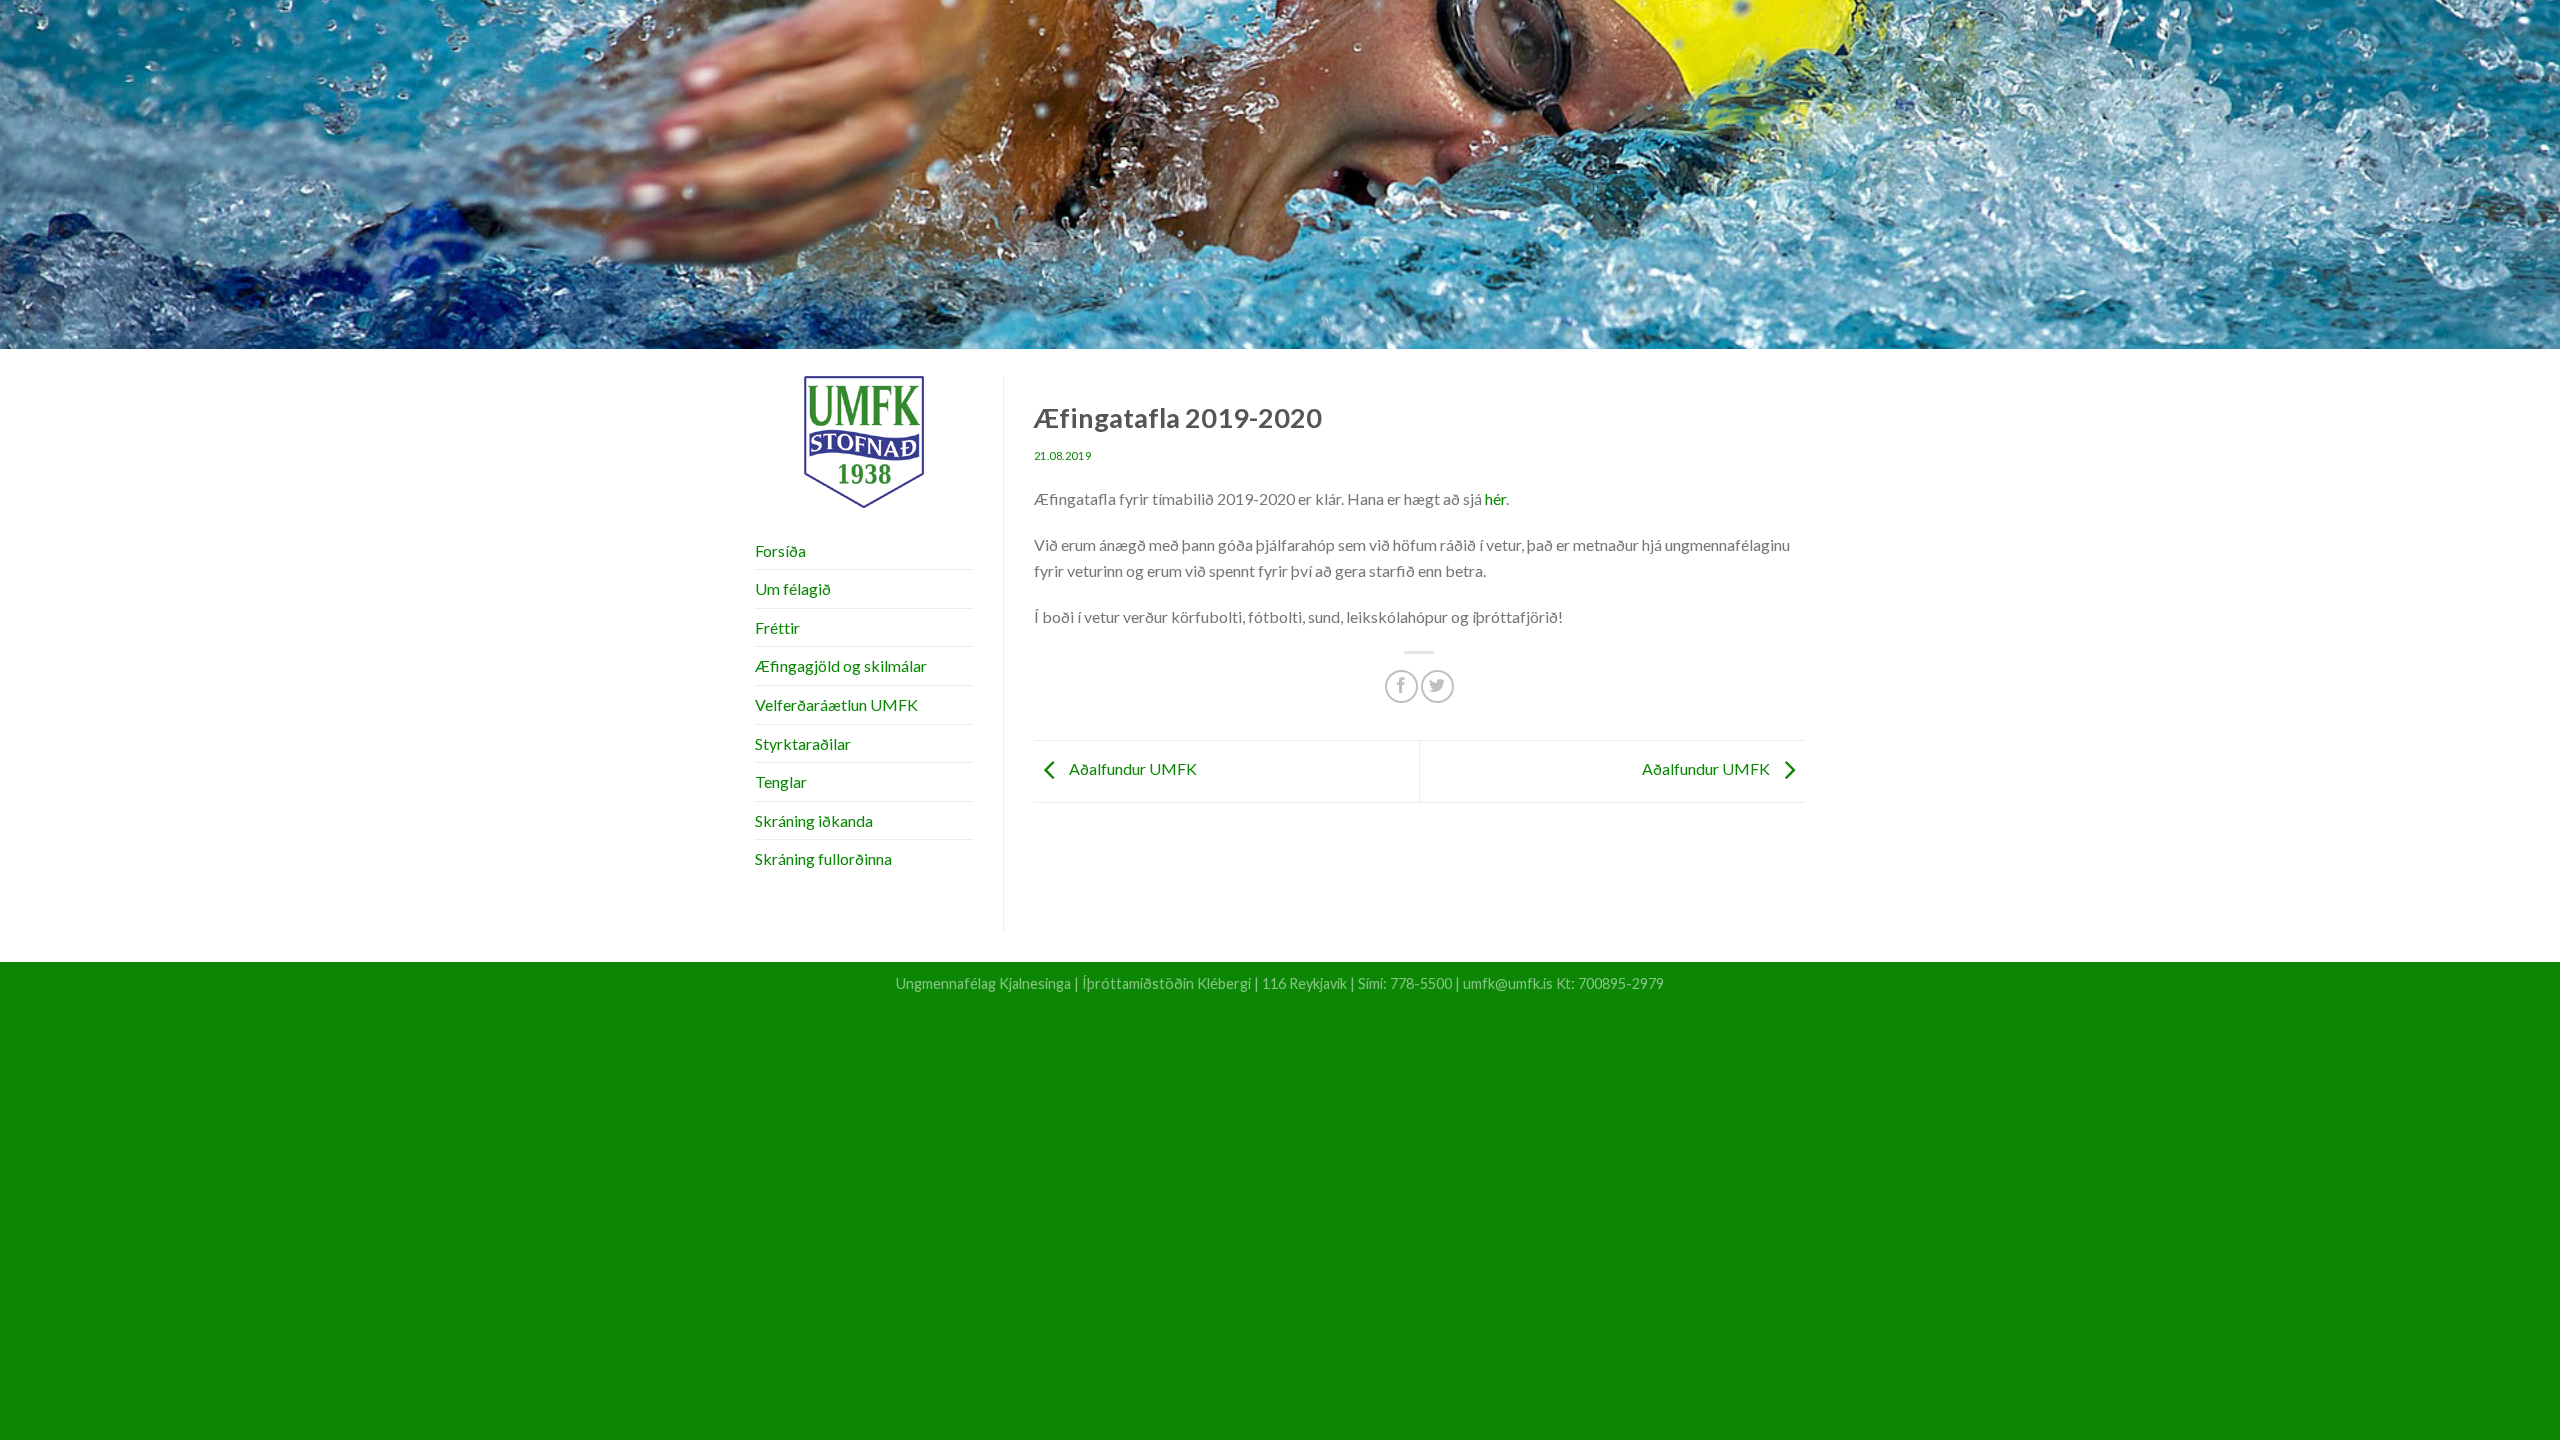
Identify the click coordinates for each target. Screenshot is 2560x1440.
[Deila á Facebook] (1401, 686)
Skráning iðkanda (814, 820)
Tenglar (781, 781)
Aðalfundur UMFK (1131, 768)
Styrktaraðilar (803, 743)
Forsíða (780, 550)
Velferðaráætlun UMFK (836, 704)
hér (1495, 498)
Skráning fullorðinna (823, 858)
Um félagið (793, 588)
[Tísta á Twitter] (1437, 686)
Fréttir (777, 627)
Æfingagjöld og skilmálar (841, 665)
